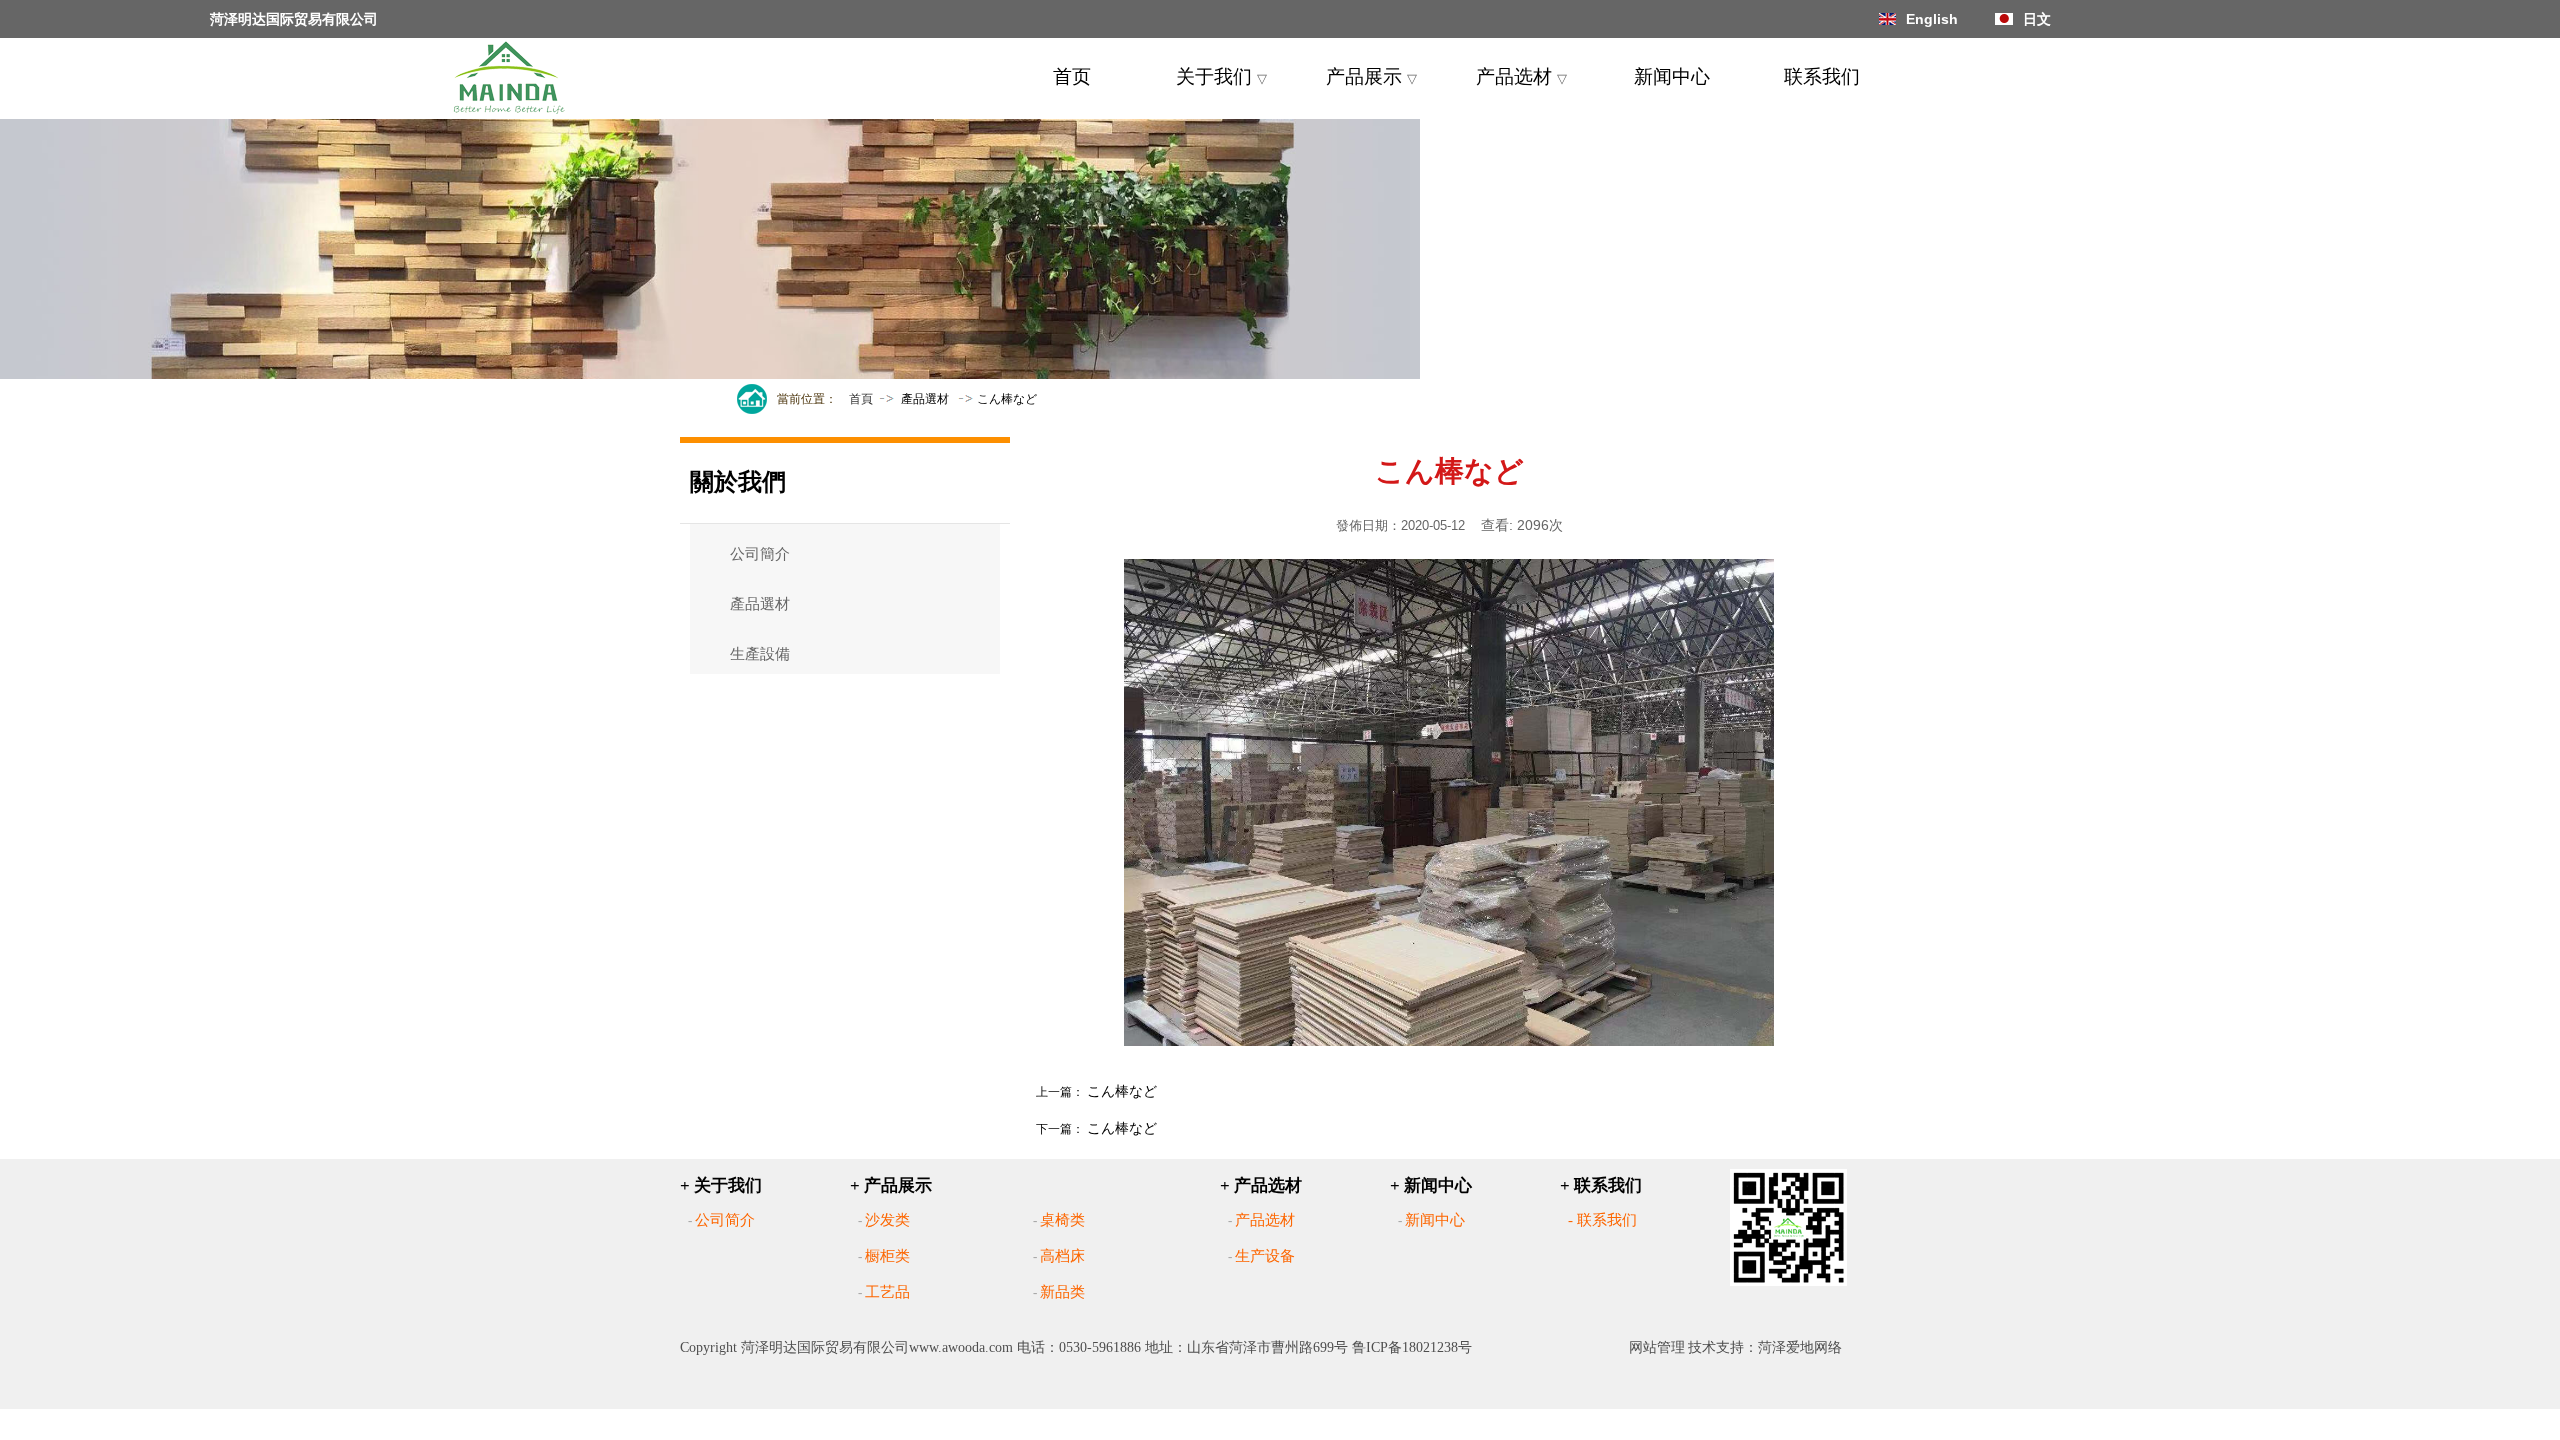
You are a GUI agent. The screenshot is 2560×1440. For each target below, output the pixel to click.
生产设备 (1265, 1256)
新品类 (1062, 1292)
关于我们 (1221, 76)
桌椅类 (1062, 1220)
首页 (1072, 76)
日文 (2037, 19)
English (1932, 19)
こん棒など (1122, 1091)
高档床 (1062, 1256)
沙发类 (887, 1220)
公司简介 (725, 1220)
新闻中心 (1672, 76)
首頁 (861, 399)
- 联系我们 (1602, 1220)
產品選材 (925, 399)
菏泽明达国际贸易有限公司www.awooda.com (877, 1347)
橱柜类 (887, 1256)
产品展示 (1371, 76)
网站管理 (1657, 1347)
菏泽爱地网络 (1800, 1347)
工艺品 (887, 1292)
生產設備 (760, 654)
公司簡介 (760, 554)
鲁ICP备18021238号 (1412, 1347)
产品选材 (1521, 76)
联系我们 (1822, 76)
